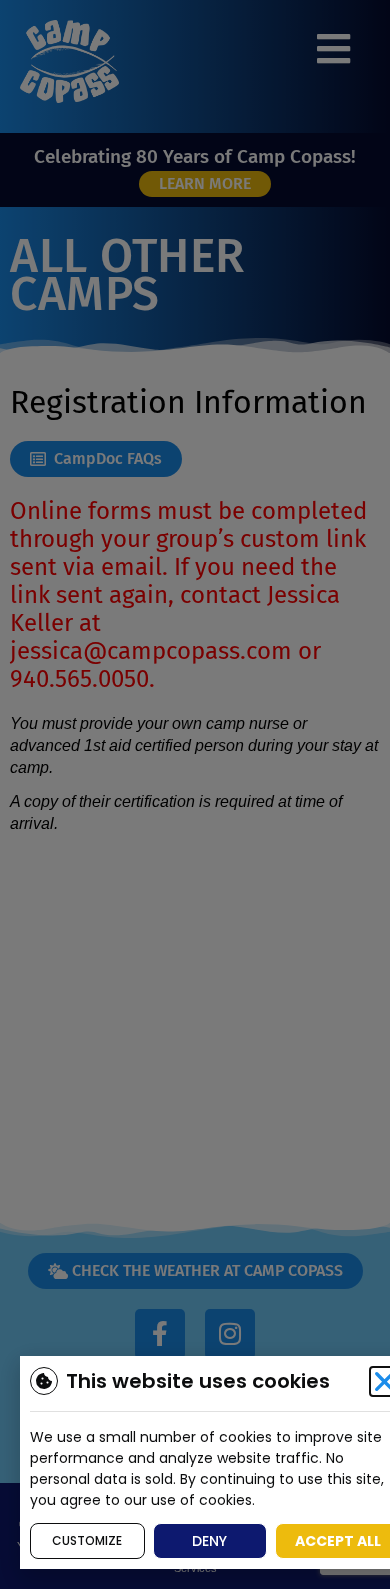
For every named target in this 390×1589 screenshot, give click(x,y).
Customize (87, 1540)
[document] (195, 794)
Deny (209, 1541)
